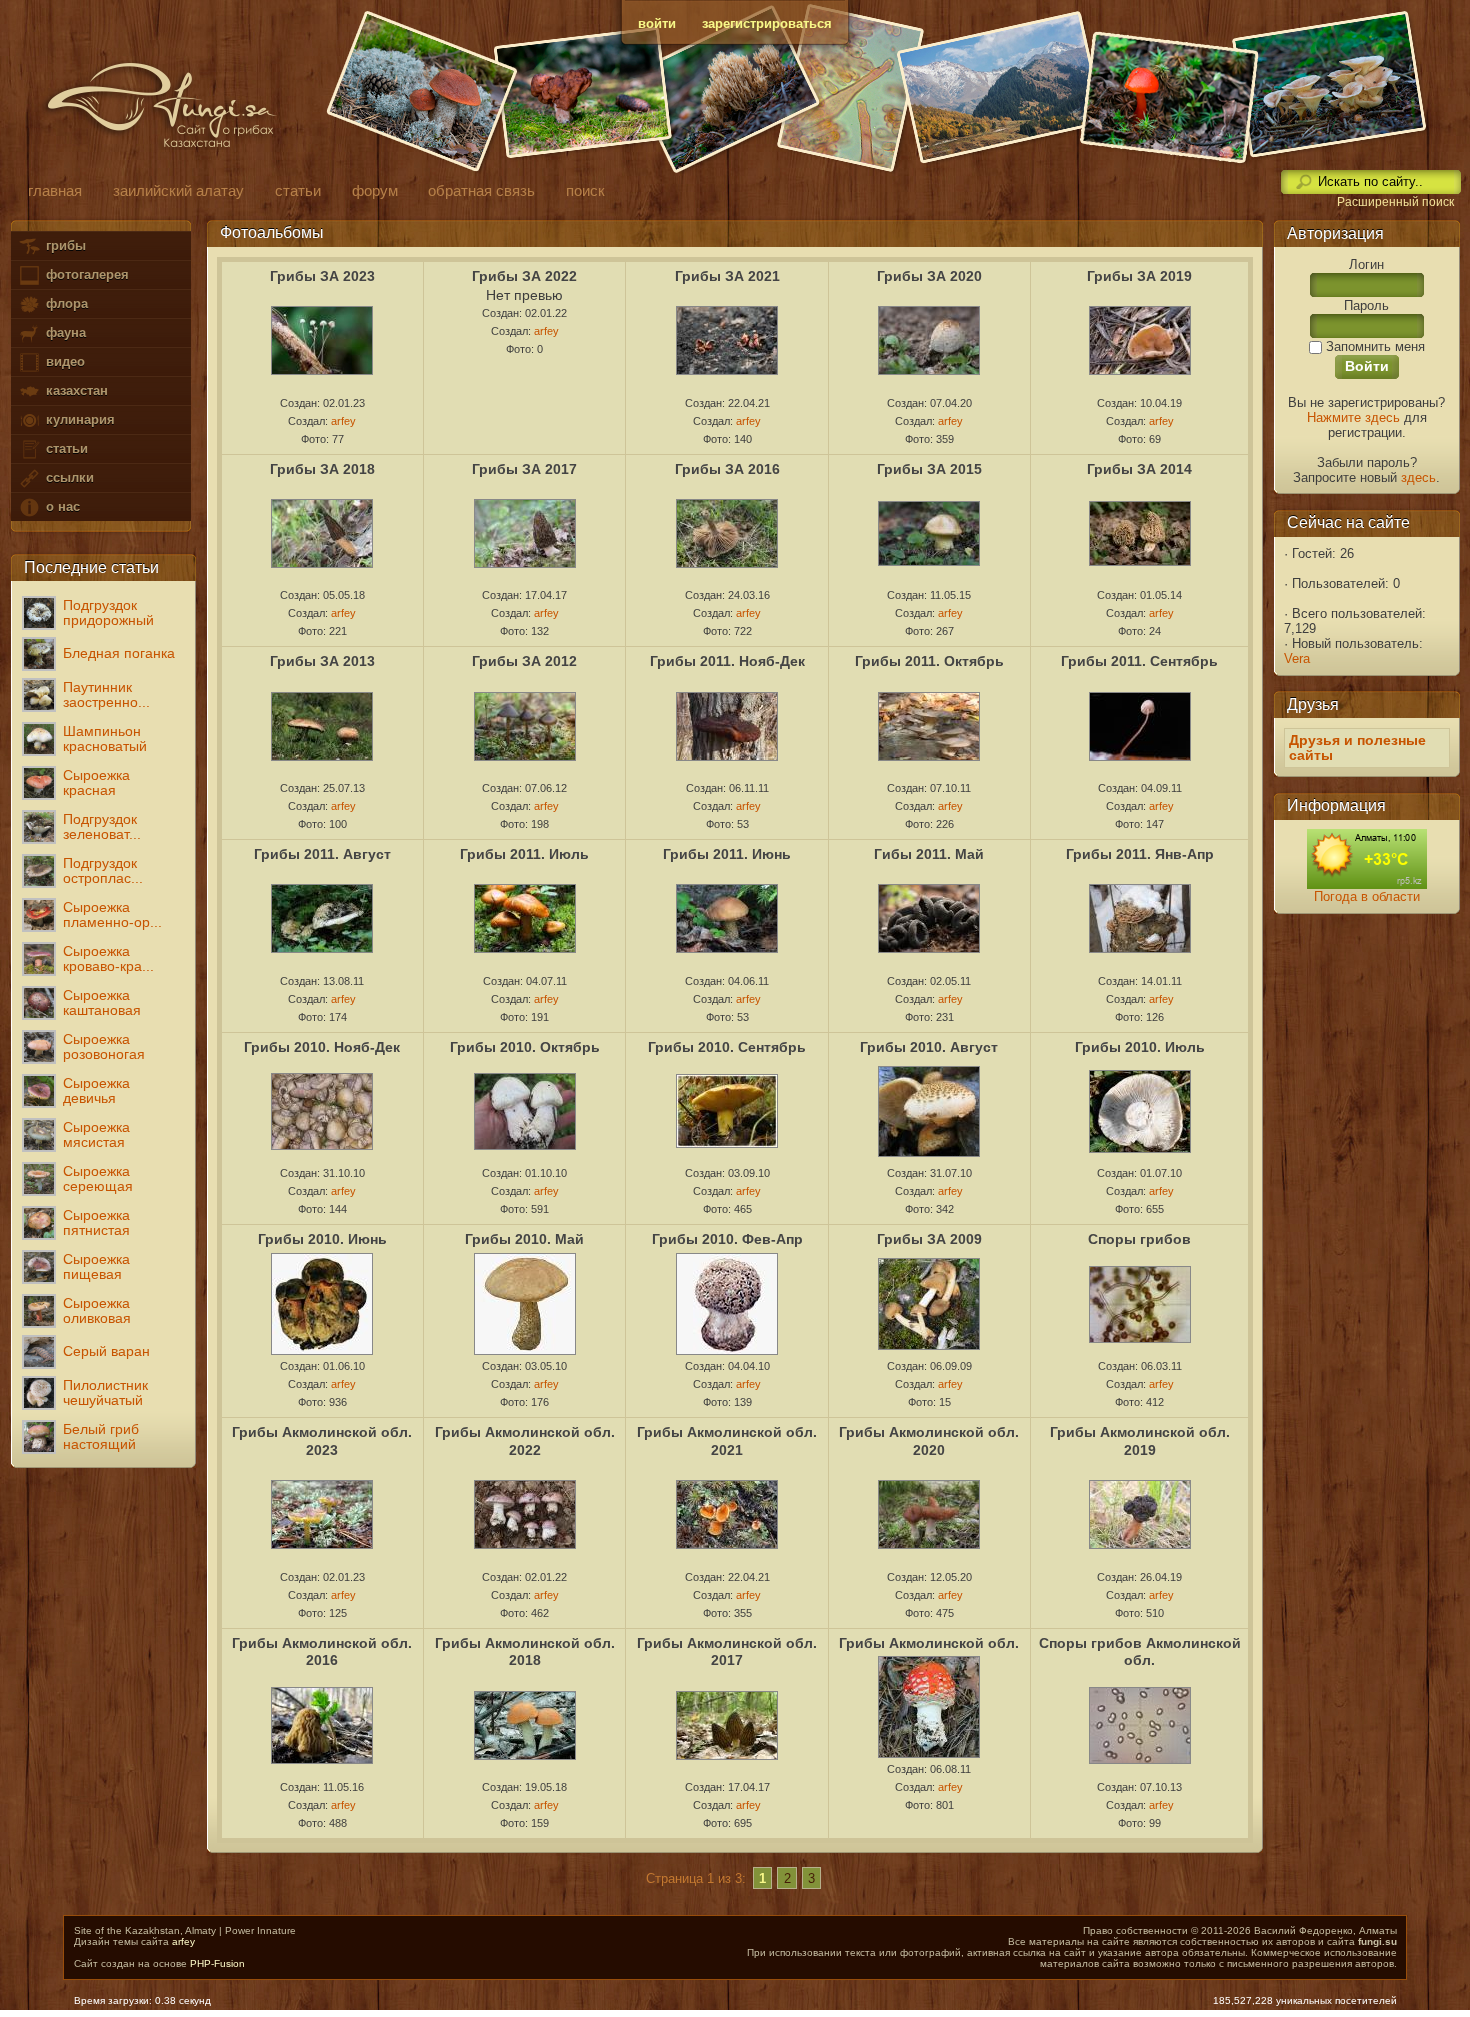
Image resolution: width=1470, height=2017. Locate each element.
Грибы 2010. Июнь (322, 1239)
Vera (1297, 658)
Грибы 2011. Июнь (727, 854)
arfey (343, 421)
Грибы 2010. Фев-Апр (727, 1239)
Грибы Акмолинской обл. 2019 (1140, 1441)
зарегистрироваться (767, 23)
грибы (64, 245)
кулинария (78, 419)
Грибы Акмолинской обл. (929, 1643)
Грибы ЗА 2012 (524, 661)
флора (65, 303)
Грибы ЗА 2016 (727, 469)
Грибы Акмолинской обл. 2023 (322, 1441)
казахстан (75, 390)
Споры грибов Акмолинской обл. (1140, 1652)
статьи (65, 448)
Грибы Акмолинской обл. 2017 (727, 1652)
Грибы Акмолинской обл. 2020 (929, 1441)
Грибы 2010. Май (524, 1239)
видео (63, 361)
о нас (61, 506)
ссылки (68, 477)
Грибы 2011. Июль (524, 854)
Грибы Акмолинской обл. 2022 (525, 1441)
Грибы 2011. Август (322, 854)
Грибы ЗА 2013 (322, 661)
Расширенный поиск (1395, 202)
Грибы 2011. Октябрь (929, 661)
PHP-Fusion (217, 1963)
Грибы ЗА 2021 (727, 276)
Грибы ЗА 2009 (929, 1239)
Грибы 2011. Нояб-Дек (727, 661)
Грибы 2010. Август (929, 1047)
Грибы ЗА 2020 (929, 276)
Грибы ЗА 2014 (1139, 469)
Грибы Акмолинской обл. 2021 (727, 1441)
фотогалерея (85, 274)
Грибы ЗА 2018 (322, 469)
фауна (64, 332)
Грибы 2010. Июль (1140, 1047)
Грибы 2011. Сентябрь (1139, 661)
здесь (1418, 477)
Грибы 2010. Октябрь (525, 1047)
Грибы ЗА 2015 (929, 469)
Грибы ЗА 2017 (524, 469)
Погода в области (1367, 896)
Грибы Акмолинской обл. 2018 (525, 1652)
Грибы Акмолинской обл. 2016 (322, 1652)
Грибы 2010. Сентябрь (727, 1047)
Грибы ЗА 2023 (322, 276)
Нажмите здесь (1353, 417)
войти (657, 23)
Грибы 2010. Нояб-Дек (322, 1047)
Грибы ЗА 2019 (1139, 276)
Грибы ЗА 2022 (524, 276)
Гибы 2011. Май (929, 854)
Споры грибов (1139, 1239)
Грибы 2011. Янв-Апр (1140, 854)
